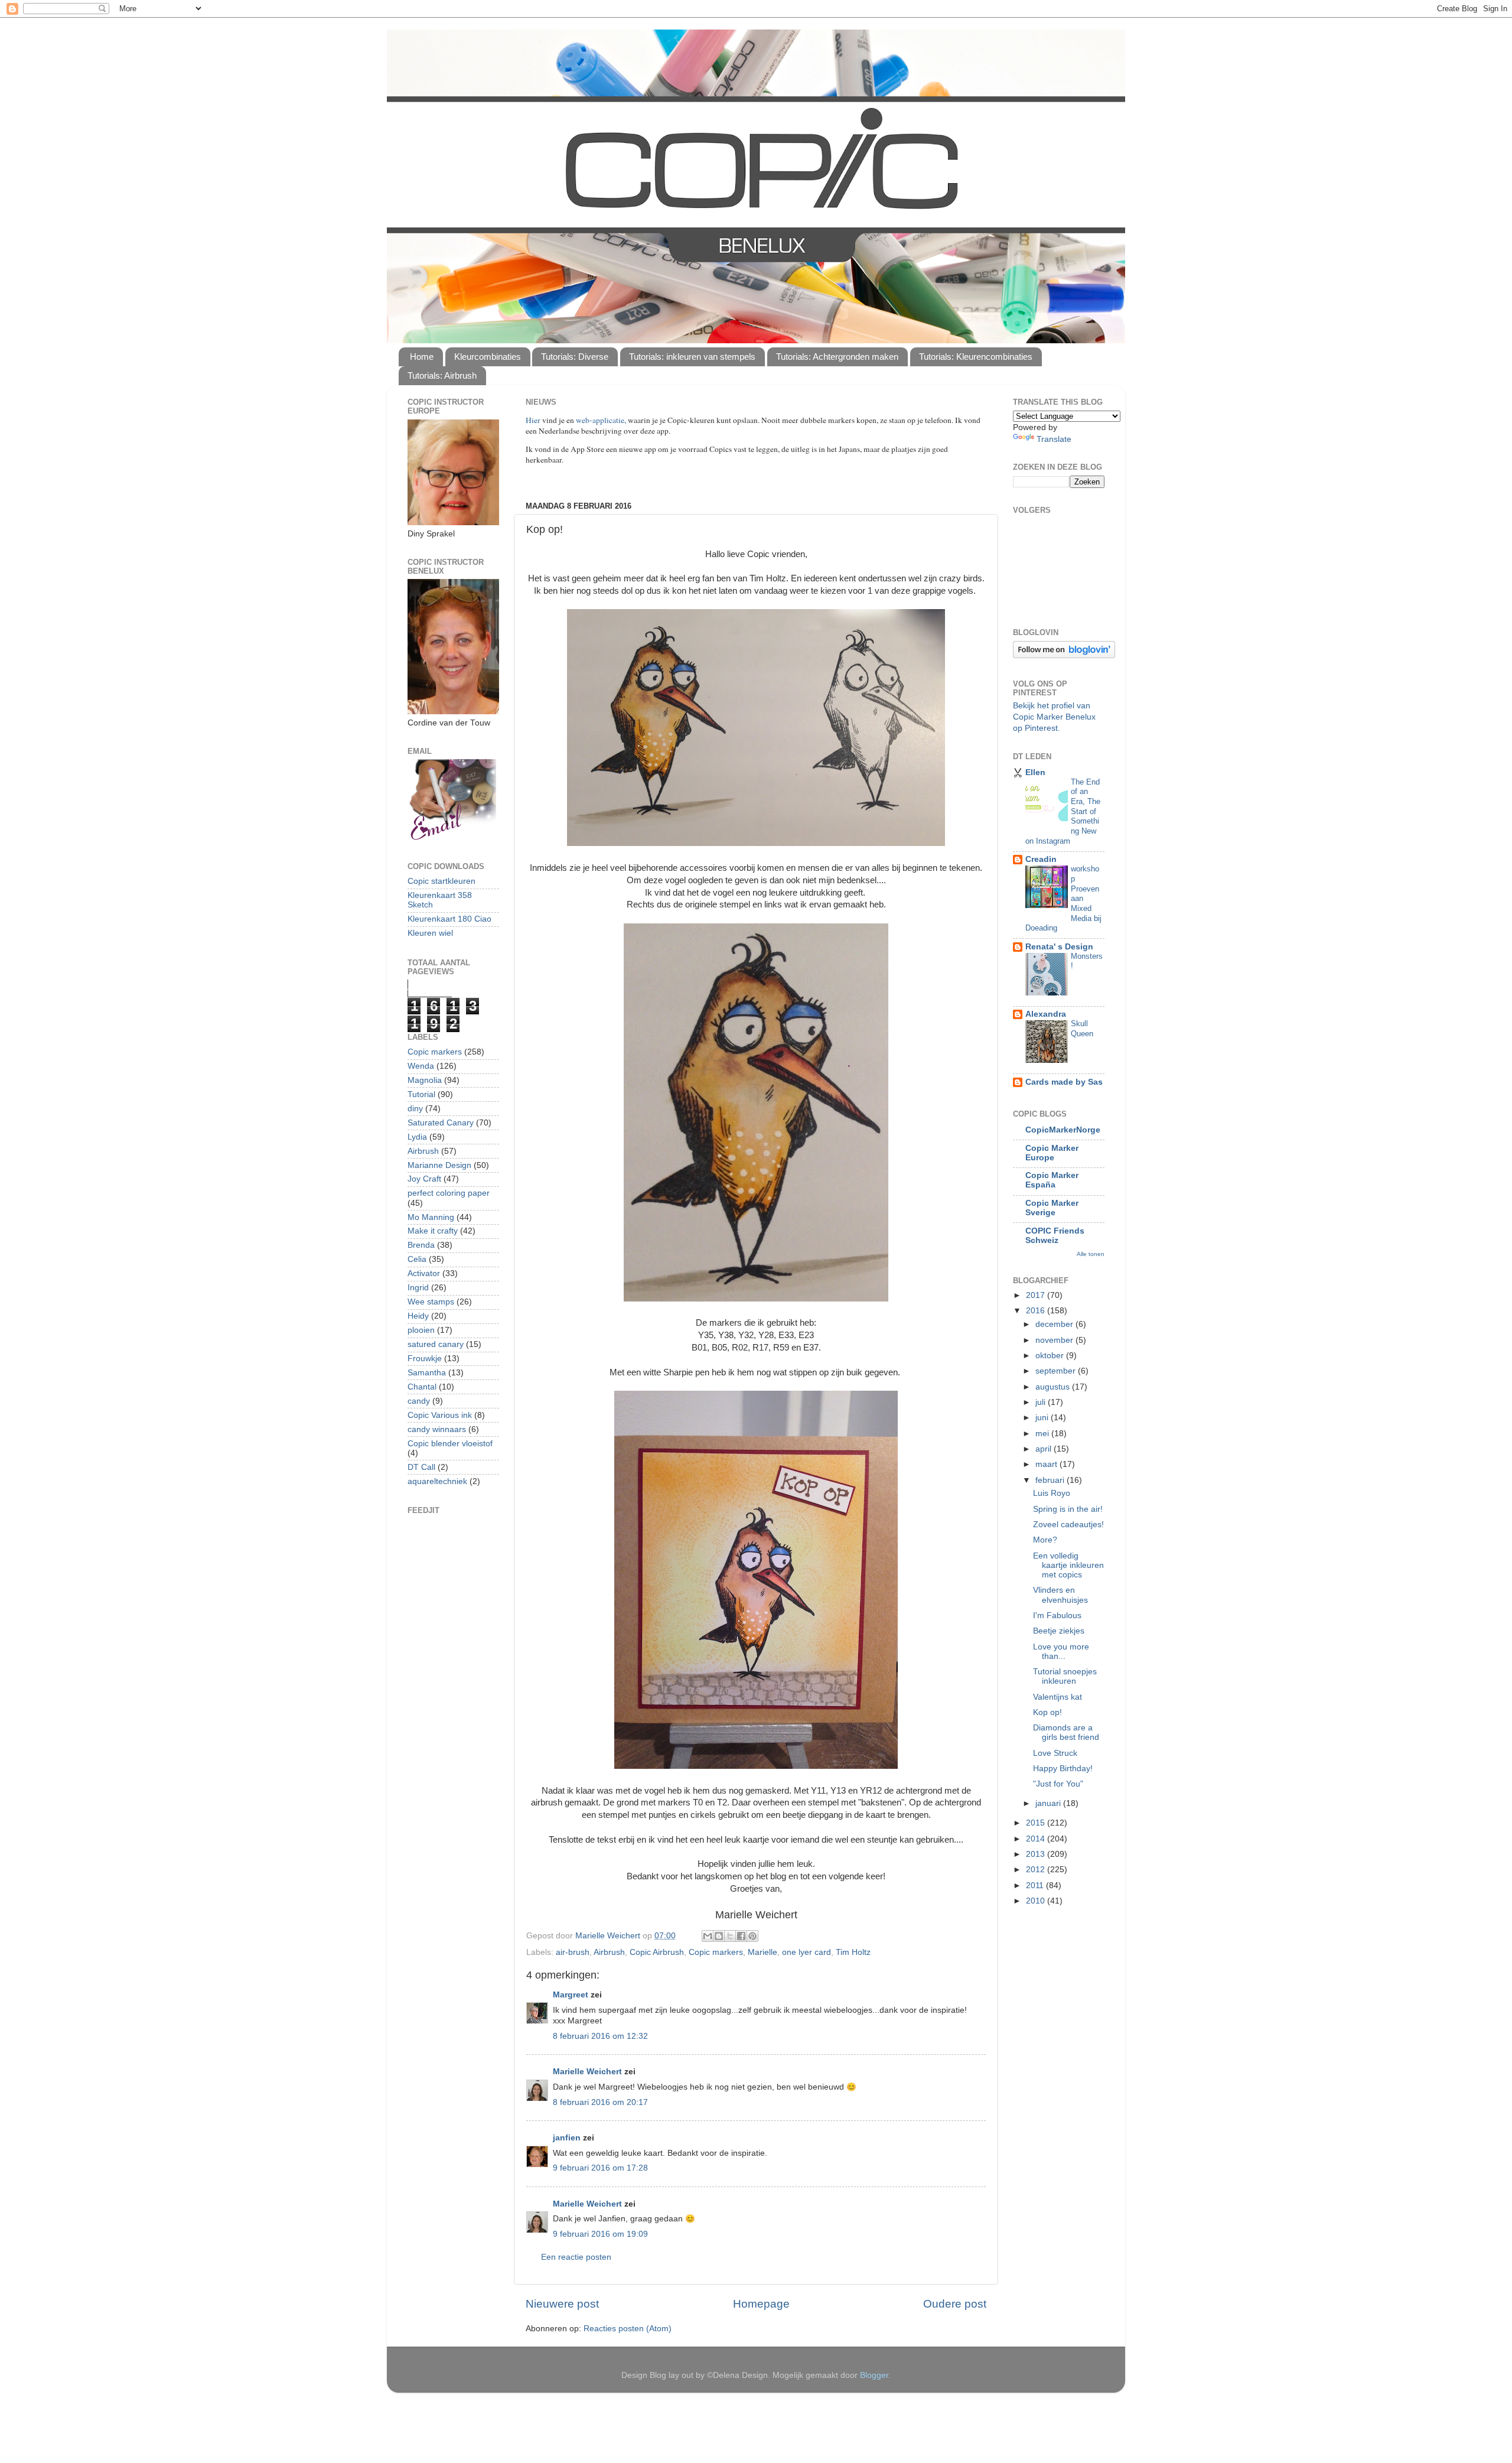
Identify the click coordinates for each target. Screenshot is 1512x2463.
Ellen (1035, 772)
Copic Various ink (440, 1415)
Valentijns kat (1058, 1697)
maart (1047, 1464)
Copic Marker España (1052, 1180)
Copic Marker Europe (1052, 1153)
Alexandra (1046, 1014)
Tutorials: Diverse (575, 357)
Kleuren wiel (430, 933)
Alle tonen (1091, 1254)
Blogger (874, 2375)
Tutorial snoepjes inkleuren (1065, 1676)
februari (1051, 1480)
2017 (1037, 1295)
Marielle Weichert (587, 2072)
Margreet (571, 1995)
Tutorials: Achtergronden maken (837, 357)
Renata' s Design (1059, 947)
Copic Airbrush (657, 1952)
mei (1043, 1434)
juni (1043, 1418)
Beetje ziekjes (1059, 1631)
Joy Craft (424, 1179)
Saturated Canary (441, 1123)
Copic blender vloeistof (450, 1444)
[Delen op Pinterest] (752, 1936)
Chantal (422, 1387)
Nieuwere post (562, 2304)
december (1055, 1324)
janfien (567, 2138)
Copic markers (716, 1952)
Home (422, 357)
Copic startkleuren (441, 881)
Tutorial (421, 1094)
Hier (534, 420)
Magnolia (425, 1080)
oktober (1051, 1356)
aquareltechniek (437, 1481)
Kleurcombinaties (488, 357)
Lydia (417, 1137)
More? (1045, 1540)
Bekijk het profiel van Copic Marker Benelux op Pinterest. (1054, 717)
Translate (1054, 439)
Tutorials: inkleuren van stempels (692, 357)
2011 (1036, 1886)
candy (419, 1401)
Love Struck (1055, 1753)
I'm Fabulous (1057, 1616)
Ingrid (418, 1288)
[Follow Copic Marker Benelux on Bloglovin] (1064, 655)
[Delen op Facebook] (741, 1936)
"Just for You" (1058, 1784)
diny (415, 1109)
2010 (1037, 1901)
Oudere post (955, 2304)
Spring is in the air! (1068, 1509)
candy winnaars (437, 1429)
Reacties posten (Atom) (628, 2329)
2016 (1037, 1311)
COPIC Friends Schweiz (1055, 1236)
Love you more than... (1061, 1652)
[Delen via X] (730, 1936)
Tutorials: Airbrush (442, 375)
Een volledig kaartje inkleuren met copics (1068, 1565)
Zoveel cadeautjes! (1068, 1525)
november (1055, 1340)
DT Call (421, 1467)
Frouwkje (425, 1359)
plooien (421, 1330)
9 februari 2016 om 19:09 (600, 2234)
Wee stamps (431, 1302)
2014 (1037, 1839)
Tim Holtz (853, 1952)
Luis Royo (1052, 1493)
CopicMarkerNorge (1063, 1130)
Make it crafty (433, 1231)
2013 (1037, 1854)
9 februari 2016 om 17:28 (600, 2168)
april (1045, 1449)
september (1057, 1371)
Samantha (427, 1373)
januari (1049, 1803)
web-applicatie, (601, 420)
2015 (1037, 1823)
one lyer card (806, 1952)
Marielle (762, 1952)
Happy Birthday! (1063, 1769)
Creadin (1041, 859)
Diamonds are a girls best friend (1066, 1732)
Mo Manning (431, 1217)
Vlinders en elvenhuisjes (1060, 1595)
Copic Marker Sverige (1052, 1208)
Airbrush (609, 1952)
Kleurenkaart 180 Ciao (449, 919)
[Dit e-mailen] (708, 1936)
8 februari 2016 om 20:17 (600, 2102)
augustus (1054, 1387)
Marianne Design (439, 1165)
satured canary (436, 1344)
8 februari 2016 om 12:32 (600, 2036)
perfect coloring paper (449, 1193)
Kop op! (1047, 1712)
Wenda (421, 1066)
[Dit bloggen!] (719, 1936)
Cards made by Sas (1064, 1082)
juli (1042, 1402)
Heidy (418, 1316)
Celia (417, 1259)
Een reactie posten (576, 2257)
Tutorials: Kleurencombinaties (976, 357)
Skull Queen (1082, 1029)
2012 (1037, 1870)
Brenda (421, 1245)
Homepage (761, 2304)
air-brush (573, 1952)
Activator (424, 1273)
